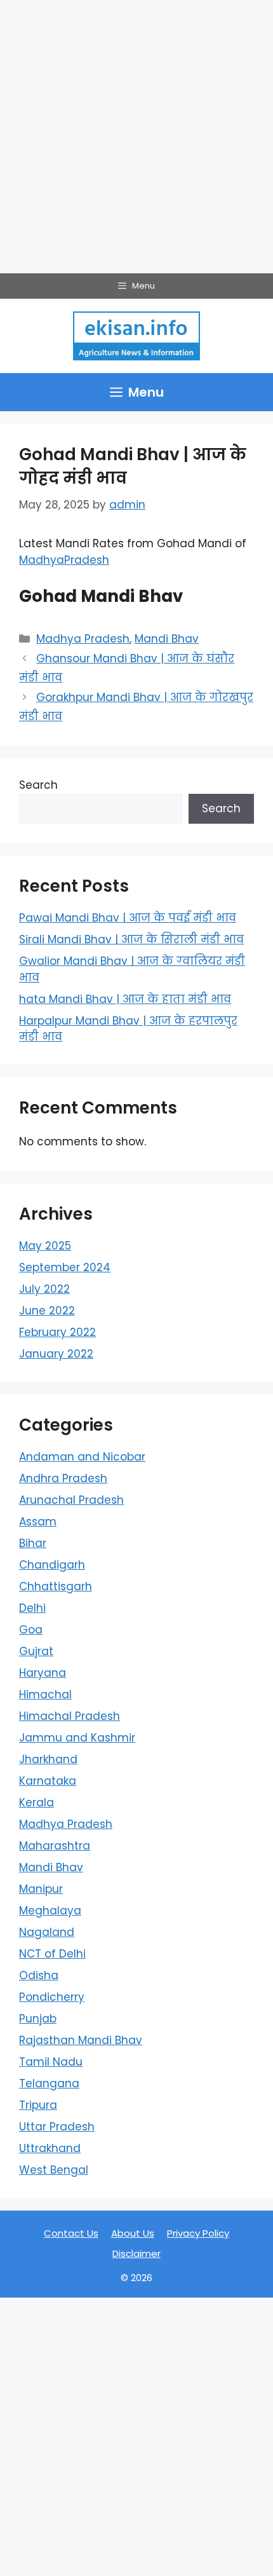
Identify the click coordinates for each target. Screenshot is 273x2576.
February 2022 (57, 1332)
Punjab (38, 2019)
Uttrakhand (50, 2148)
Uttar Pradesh (57, 2127)
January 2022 (56, 1354)
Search (38, 785)
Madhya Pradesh (83, 639)
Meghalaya (50, 1911)
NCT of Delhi (52, 1954)
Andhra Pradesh (63, 1478)
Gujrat (36, 1651)
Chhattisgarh (56, 1586)
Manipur (41, 1889)
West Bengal (54, 2170)
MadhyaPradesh (64, 560)
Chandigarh (52, 1565)
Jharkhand (48, 1759)
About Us (133, 2233)
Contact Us (71, 2233)
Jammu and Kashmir (77, 1738)
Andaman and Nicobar (82, 1457)
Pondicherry (52, 1997)
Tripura (38, 2105)
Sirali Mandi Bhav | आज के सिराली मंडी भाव (131, 939)
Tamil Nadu (51, 2062)
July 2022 (44, 1289)
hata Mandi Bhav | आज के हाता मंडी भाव (125, 999)
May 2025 (45, 1246)
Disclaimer (136, 2253)
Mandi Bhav (167, 639)
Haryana (43, 1673)
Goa (31, 1630)
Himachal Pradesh (70, 1716)
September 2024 (65, 1267)
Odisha (39, 1975)
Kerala (37, 1803)
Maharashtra (55, 1846)
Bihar (33, 1543)
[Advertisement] (136, 137)
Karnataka (48, 1781)
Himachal (45, 1694)
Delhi (32, 1608)
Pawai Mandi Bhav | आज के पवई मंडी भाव (128, 918)
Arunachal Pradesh (71, 1500)
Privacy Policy (198, 2233)
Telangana (49, 2083)
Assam (38, 1522)
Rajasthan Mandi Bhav (81, 2040)
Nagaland (47, 1932)
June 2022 (47, 1311)
